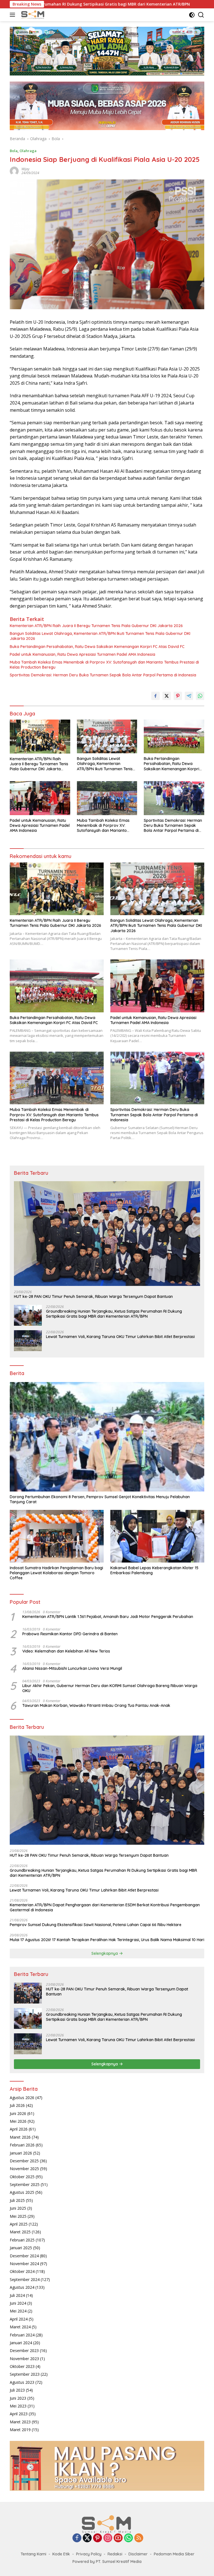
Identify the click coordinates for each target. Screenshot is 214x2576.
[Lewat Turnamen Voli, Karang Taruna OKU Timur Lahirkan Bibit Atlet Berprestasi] (28, 1341)
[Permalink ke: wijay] (14, 171)
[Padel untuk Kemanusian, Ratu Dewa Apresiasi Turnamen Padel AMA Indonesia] (40, 798)
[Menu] (14, 15)
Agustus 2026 (22, 2098)
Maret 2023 (20, 2422)
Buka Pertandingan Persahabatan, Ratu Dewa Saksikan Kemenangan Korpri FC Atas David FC (97, 647)
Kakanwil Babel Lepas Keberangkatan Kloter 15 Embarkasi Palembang (154, 1570)
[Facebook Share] (155, 696)
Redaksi (115, 2554)
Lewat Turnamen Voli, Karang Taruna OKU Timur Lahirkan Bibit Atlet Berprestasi (120, 1337)
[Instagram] (108, 2538)
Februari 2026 (22, 2145)
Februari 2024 (22, 2335)
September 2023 (25, 2374)
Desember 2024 (24, 2256)
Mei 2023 (18, 2406)
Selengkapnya (105, 1953)
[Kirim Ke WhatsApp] (200, 696)
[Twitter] (87, 2538)
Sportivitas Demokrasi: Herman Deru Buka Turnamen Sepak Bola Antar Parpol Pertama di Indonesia (103, 675)
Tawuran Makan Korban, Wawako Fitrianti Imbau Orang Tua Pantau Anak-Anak (96, 1705)
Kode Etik (61, 2554)
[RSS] (139, 2538)
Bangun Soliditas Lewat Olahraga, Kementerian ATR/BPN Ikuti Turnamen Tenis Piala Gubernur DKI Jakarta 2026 (100, 636)
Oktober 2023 (22, 2366)
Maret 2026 (20, 2137)
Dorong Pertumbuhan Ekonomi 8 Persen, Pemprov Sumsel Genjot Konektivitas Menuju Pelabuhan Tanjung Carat (100, 1499)
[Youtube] (118, 2538)
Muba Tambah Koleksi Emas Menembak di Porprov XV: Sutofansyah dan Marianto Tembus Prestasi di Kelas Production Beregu (104, 665)
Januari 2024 (21, 2343)
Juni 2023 (18, 2398)
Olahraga (28, 151)
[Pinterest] (98, 2538)
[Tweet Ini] (167, 696)
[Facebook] (77, 2538)
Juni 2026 (18, 2113)
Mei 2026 (18, 2121)
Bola (14, 151)
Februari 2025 (22, 2240)
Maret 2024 (20, 2327)
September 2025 (25, 2184)
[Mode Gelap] (192, 15)
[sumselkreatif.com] (33, 15)
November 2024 (24, 2264)
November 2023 (24, 2359)
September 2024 (25, 2279)
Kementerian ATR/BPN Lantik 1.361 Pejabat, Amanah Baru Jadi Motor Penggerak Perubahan (108, 1617)
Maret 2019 (20, 2430)
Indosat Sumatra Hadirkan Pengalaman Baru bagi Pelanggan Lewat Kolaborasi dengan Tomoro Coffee (56, 1573)
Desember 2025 (24, 2161)
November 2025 (24, 2169)
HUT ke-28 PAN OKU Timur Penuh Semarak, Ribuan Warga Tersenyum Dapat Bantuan (93, 1296)
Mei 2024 (18, 2311)
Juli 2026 (17, 2105)
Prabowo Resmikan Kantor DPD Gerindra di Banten (70, 1634)
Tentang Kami (33, 2554)
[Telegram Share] (189, 696)
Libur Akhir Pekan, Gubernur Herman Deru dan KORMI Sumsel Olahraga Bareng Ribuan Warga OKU (110, 1688)
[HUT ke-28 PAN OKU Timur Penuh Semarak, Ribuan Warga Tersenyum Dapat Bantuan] (107, 1234)
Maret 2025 (20, 2232)
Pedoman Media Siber (174, 2554)
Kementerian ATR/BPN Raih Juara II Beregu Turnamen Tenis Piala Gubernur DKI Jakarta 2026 (96, 626)
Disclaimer (138, 2554)
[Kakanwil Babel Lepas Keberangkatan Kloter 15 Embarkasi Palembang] (157, 1536)
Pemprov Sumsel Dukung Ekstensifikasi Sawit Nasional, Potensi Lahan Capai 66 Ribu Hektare (96, 1925)
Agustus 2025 (22, 2192)
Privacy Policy (89, 2554)
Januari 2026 (21, 2153)
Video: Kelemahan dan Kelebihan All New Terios (66, 1651)
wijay (25, 169)
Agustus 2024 (22, 2287)
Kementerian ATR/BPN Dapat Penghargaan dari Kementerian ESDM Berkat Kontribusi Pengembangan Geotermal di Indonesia (105, 1907)
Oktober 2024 (22, 2271)
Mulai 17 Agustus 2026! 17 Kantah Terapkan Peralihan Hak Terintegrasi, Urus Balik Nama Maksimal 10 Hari (107, 1940)
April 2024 (19, 2319)
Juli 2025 (17, 2200)
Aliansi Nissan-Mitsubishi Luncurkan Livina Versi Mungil (72, 1668)
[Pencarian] (201, 15)
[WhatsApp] (128, 2538)
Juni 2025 (18, 2208)
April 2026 (19, 2129)
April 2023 (19, 2414)
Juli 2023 (17, 2390)
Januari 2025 (21, 2248)
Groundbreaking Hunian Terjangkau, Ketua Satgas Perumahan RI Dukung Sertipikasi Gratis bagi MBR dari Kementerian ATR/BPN (114, 1314)
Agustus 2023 (22, 2382)
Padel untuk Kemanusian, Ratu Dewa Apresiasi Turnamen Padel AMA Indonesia (82, 654)
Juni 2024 (18, 2303)
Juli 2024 (17, 2295)
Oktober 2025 (22, 2177)
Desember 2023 (24, 2350)
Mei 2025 (18, 2216)
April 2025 (19, 2224)
